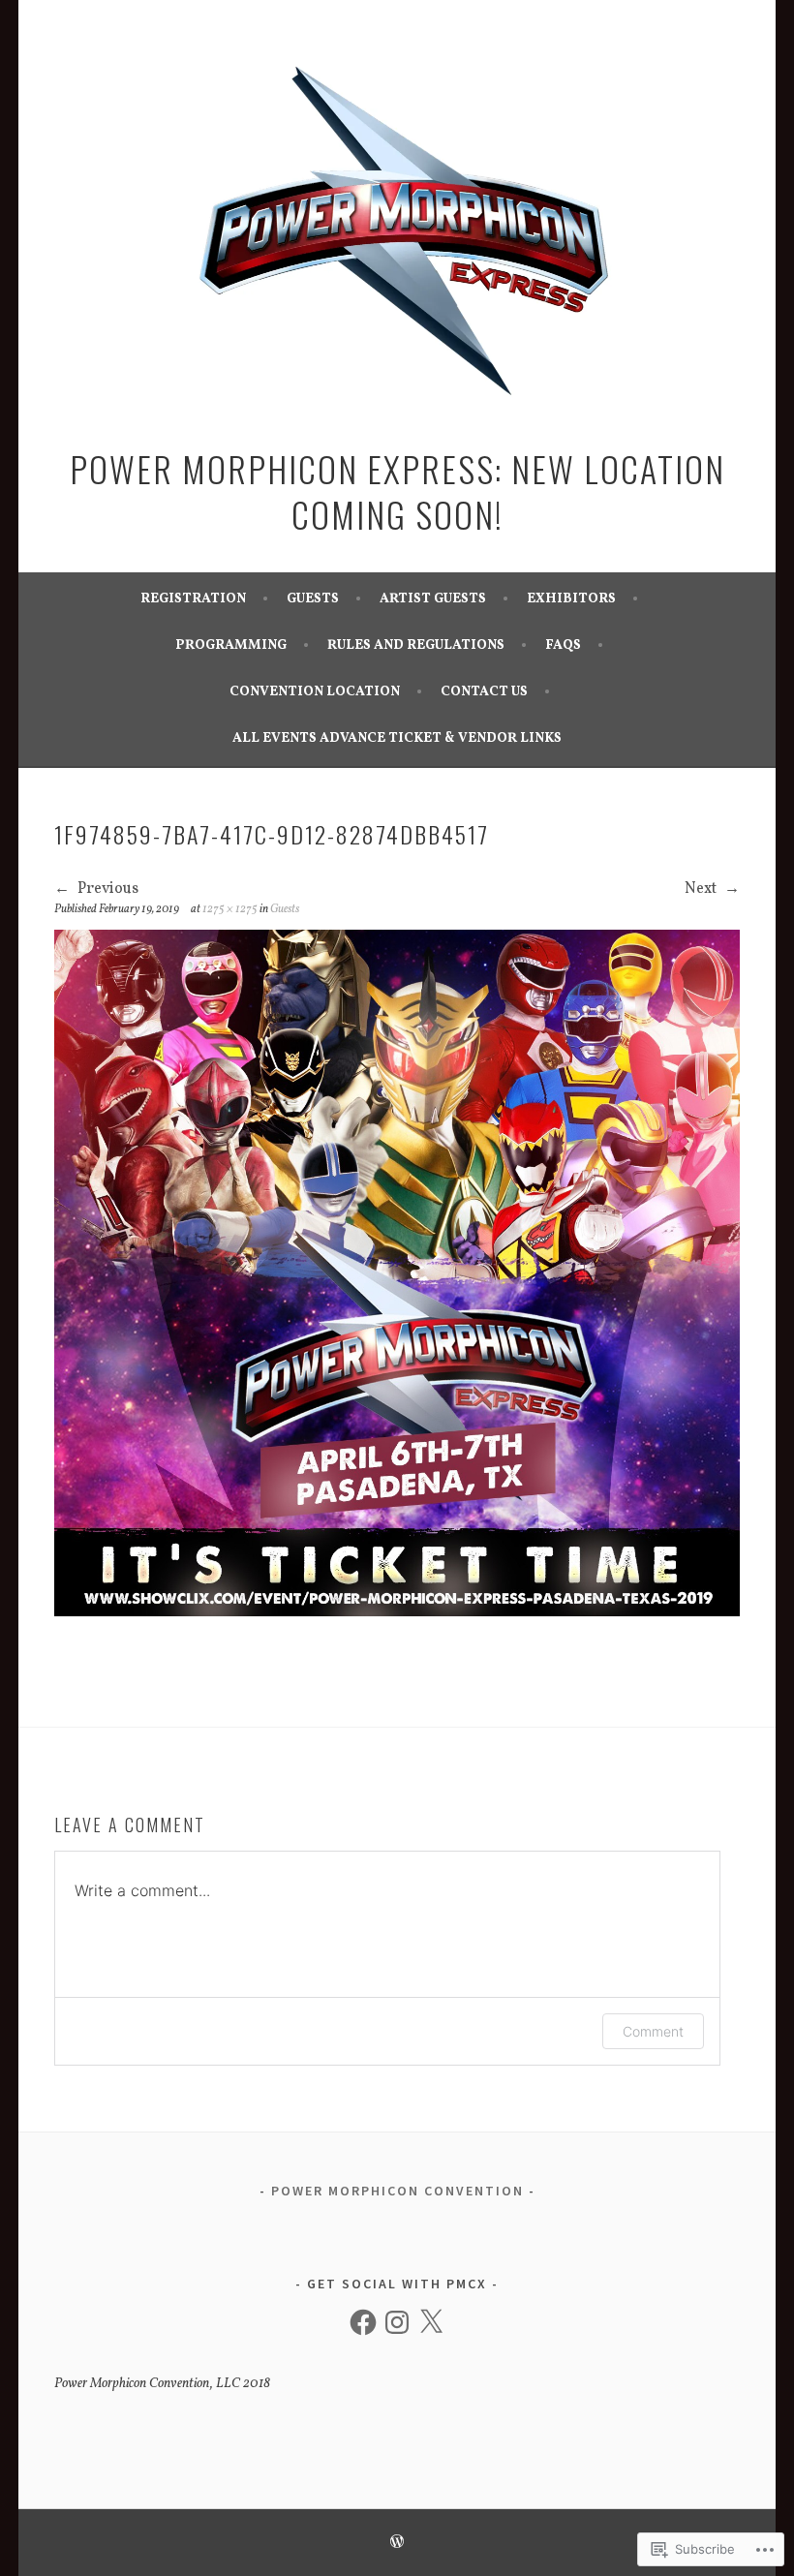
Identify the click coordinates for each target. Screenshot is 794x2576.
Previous (107, 889)
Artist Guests (433, 599)
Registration (193, 599)
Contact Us (484, 692)
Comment (653, 2031)
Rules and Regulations (416, 645)
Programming (231, 645)
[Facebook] (363, 2322)
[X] (431, 2322)
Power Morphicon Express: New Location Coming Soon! (397, 491)
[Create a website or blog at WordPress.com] (397, 2544)
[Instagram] (397, 2322)
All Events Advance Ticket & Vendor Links (397, 738)
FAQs (563, 645)
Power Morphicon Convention (397, 2191)
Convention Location (315, 692)
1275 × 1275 (230, 909)
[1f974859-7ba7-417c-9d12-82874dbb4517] (397, 1612)
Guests (313, 599)
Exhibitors (571, 599)
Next (702, 889)
